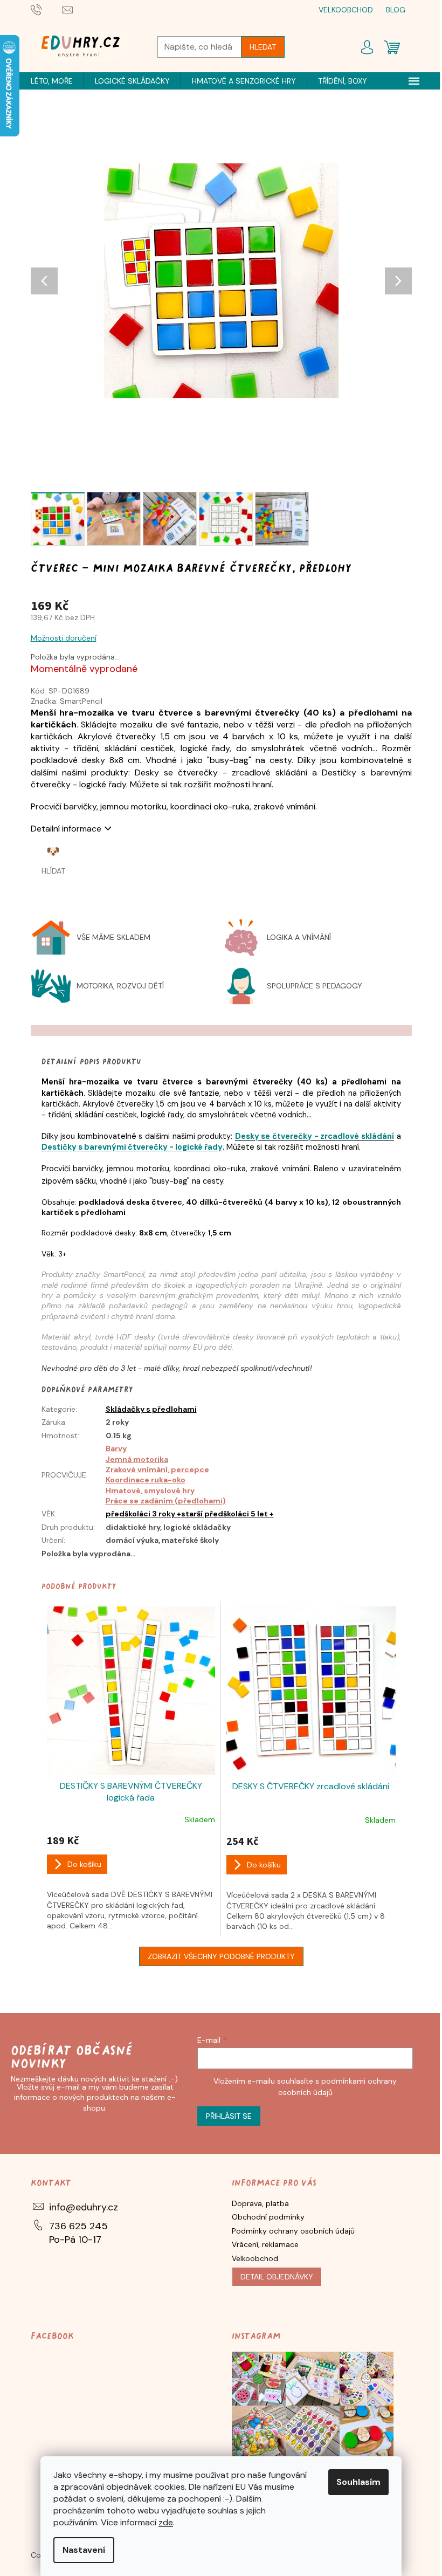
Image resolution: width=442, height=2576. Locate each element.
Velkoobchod (255, 2258)
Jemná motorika (137, 1459)
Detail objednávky (277, 2277)
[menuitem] (52, 81)
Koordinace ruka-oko (146, 1480)
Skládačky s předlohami (151, 1409)
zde (166, 2522)
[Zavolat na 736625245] (47, 9)
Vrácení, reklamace (265, 2244)
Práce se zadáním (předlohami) (166, 1501)
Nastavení (84, 2550)
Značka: (67, 701)
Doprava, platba (260, 2203)
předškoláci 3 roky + (143, 1514)
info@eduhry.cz (84, 2207)
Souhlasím (358, 2482)
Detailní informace (66, 829)
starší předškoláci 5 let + (227, 1514)
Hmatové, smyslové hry (150, 1490)
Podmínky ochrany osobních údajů (293, 2231)
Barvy (116, 1448)
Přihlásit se (229, 2116)
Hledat (263, 47)
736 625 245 (78, 2226)
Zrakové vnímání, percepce (157, 1469)
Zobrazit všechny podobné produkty (221, 1956)
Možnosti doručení (64, 638)
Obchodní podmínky (268, 2217)
